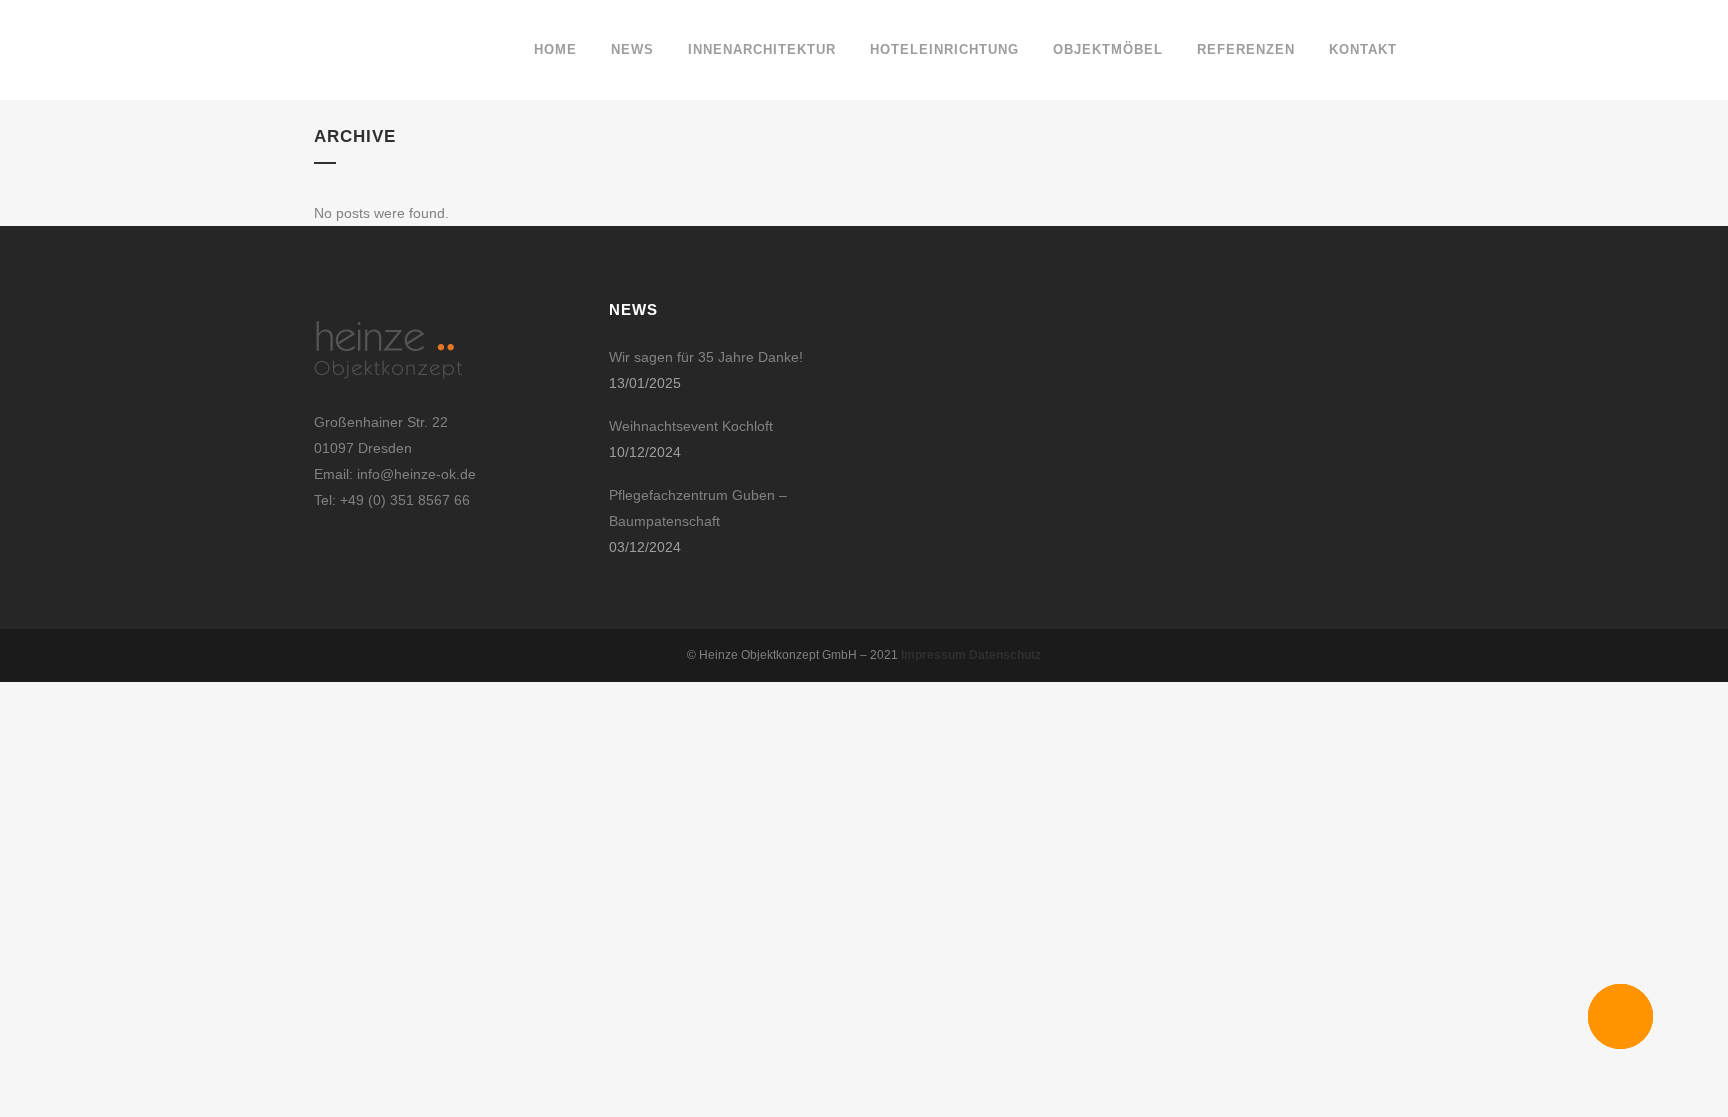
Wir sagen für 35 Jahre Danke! (706, 357)
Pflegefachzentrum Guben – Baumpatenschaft (698, 508)
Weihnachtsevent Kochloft (691, 426)
